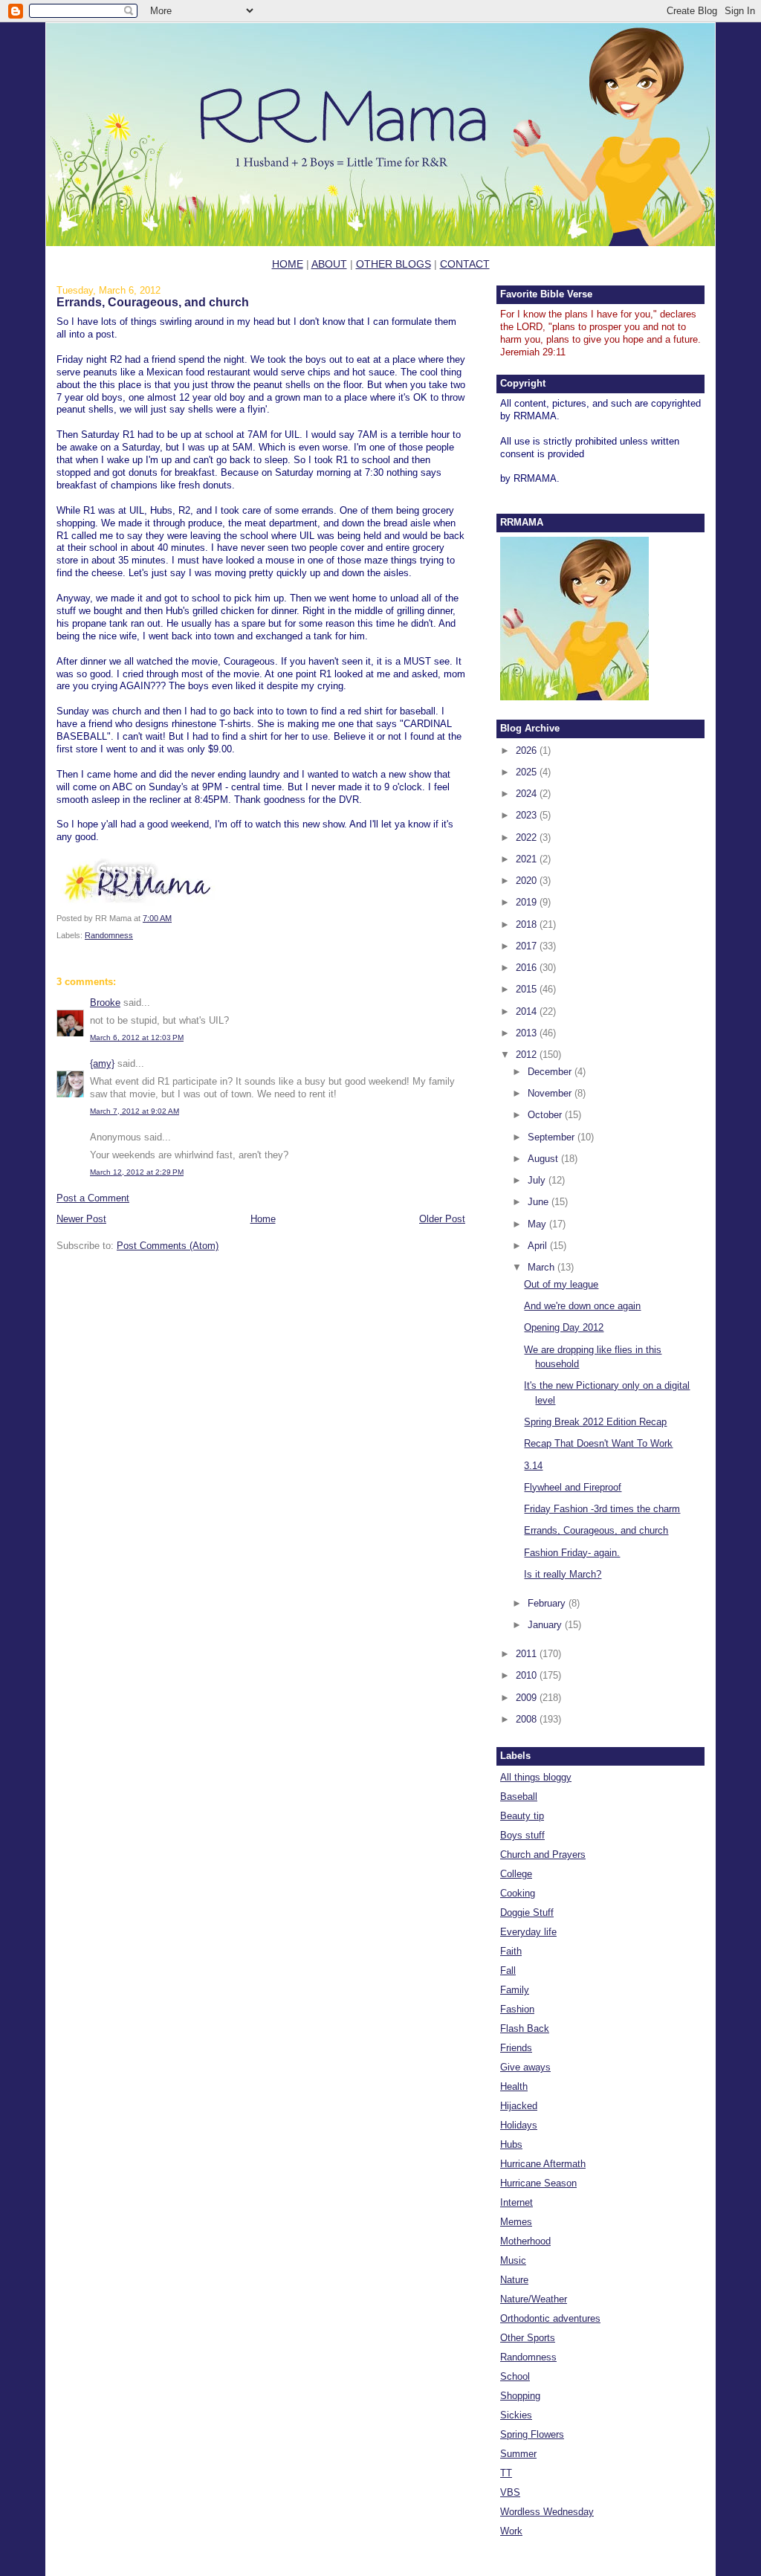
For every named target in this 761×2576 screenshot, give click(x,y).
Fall (508, 1970)
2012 (528, 1055)
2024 (528, 794)
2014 (528, 1011)
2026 (528, 750)
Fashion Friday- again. (572, 1553)
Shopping (520, 2396)
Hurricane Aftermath (543, 2164)
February (548, 1603)
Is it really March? (563, 1574)
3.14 (533, 1466)
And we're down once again (582, 1306)
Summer (518, 2454)
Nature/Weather (534, 2299)
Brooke (105, 1003)
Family (515, 1990)
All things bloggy (536, 1777)
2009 (528, 1698)
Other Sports (528, 2338)
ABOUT (329, 264)
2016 (528, 968)
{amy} (102, 1063)
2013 (528, 1033)
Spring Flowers (532, 2434)
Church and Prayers (543, 1854)
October (546, 1115)
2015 (528, 989)
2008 (528, 1719)
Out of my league (561, 1284)
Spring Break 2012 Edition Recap (595, 1422)
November (551, 1093)
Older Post (442, 1219)
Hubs (511, 2144)
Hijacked (519, 2106)
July (538, 1180)
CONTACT (465, 264)
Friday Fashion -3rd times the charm (602, 1509)
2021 (528, 859)
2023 (528, 815)
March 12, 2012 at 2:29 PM (137, 1172)
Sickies (516, 2415)
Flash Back (525, 2028)
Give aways (525, 2067)
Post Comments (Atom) (168, 1246)
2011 (528, 1654)
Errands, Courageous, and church (153, 302)
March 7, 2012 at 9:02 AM (135, 1111)
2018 (528, 924)
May (538, 1224)
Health (514, 2086)
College (516, 1874)
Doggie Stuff (527, 1912)
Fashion (517, 2009)
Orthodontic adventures (550, 2318)
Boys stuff (522, 1835)
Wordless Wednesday (547, 2512)
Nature (514, 2280)
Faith (511, 1951)
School (515, 2376)
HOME (288, 264)
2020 (528, 881)
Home (263, 1219)
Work (511, 2531)
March (543, 1267)
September (553, 1137)
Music (513, 2260)
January (546, 1625)
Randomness (109, 935)
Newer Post (81, 1219)
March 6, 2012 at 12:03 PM (137, 1037)
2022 (528, 837)
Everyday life (528, 1932)
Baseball (519, 1797)
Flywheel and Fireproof (573, 1487)
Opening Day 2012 (564, 1327)
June (540, 1202)
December (551, 1072)
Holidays (519, 2125)
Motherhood (525, 2241)
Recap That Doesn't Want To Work (598, 1443)
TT (506, 2473)
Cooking (518, 1893)
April (539, 1246)
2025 (528, 772)
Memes (516, 2222)
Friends (516, 2048)
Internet (516, 2202)
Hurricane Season (538, 2183)
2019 (528, 902)
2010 (528, 1675)
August (544, 1159)
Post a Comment (93, 1198)
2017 (528, 946)
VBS (510, 2492)
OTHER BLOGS (394, 264)
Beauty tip (522, 1816)
